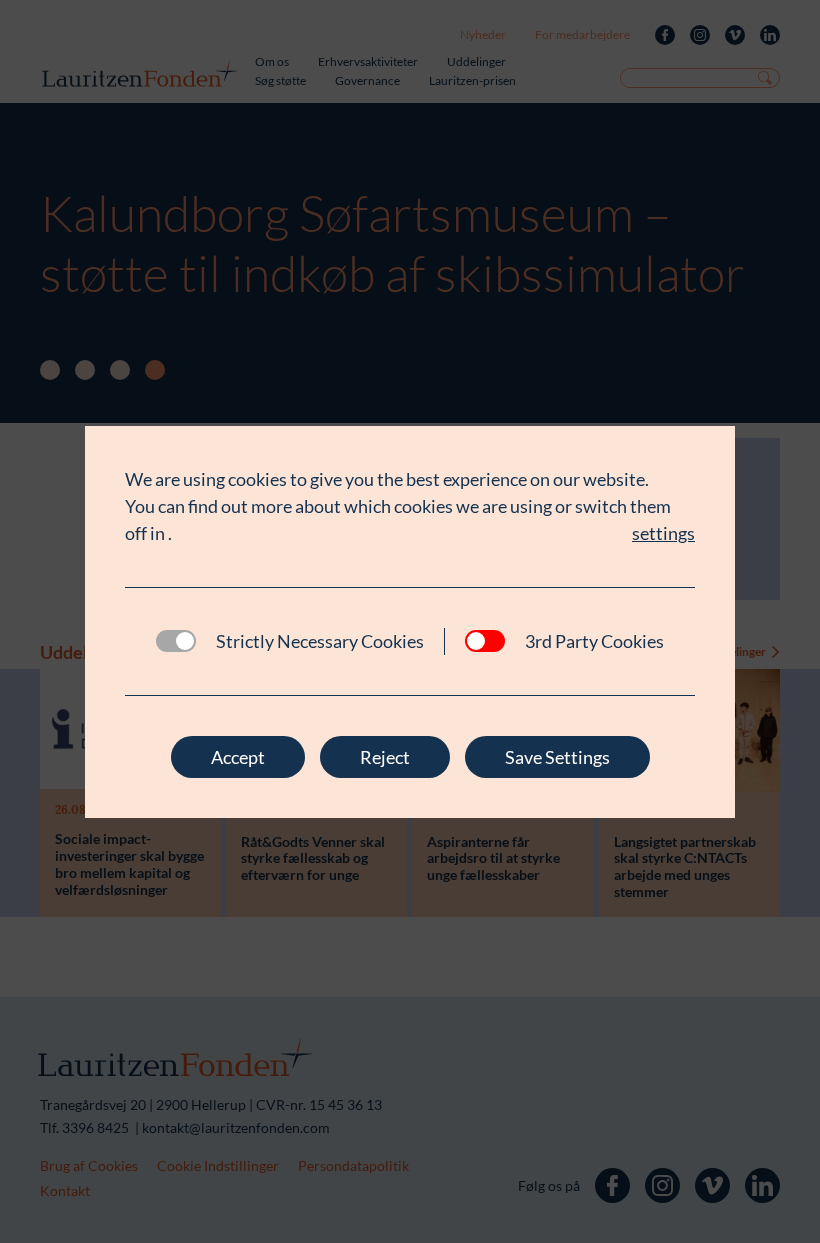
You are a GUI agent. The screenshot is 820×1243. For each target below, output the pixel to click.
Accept (238, 757)
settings (663, 533)
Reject (385, 757)
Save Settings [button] (557, 757)
